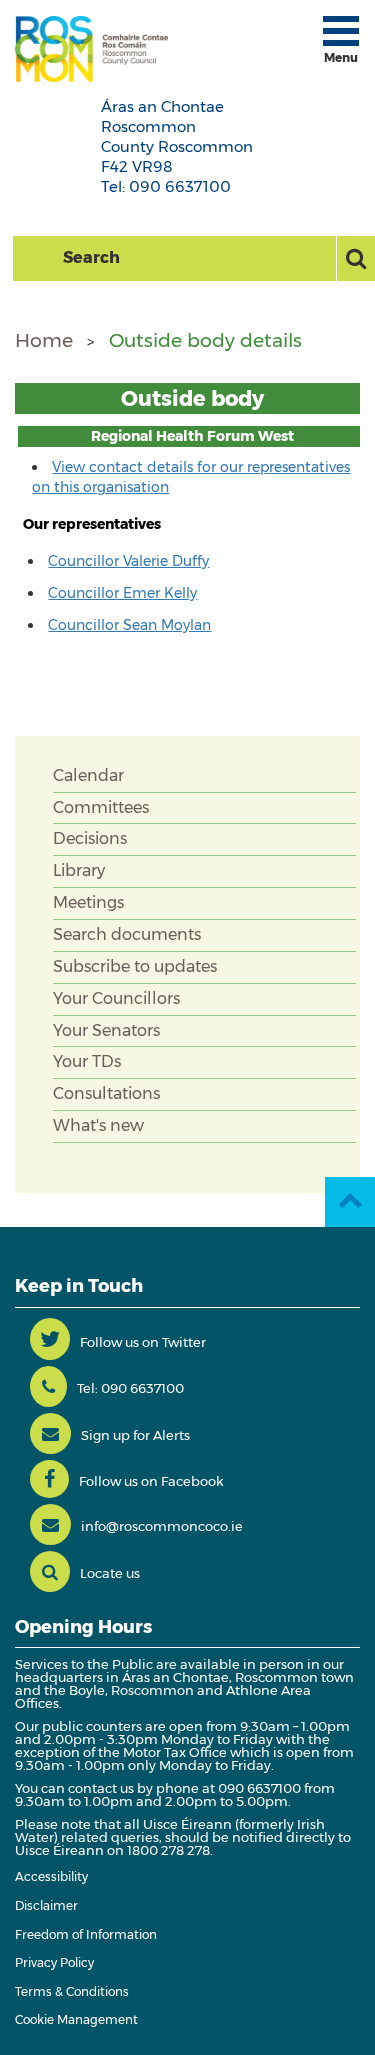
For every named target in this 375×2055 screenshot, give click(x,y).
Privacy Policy (54, 1962)
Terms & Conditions (72, 1991)
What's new (98, 1125)
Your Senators (106, 1030)
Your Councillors (116, 998)
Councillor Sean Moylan (129, 625)
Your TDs (87, 1061)
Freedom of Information (86, 1934)
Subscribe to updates (135, 966)
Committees (101, 807)
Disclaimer (46, 1905)
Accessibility (51, 1876)
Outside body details (205, 340)
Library (79, 870)
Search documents (127, 934)
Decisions (90, 838)
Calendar (88, 775)
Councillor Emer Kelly (122, 593)
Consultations (106, 1093)
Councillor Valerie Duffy (128, 561)
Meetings (88, 902)
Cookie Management (76, 2019)
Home (44, 340)
